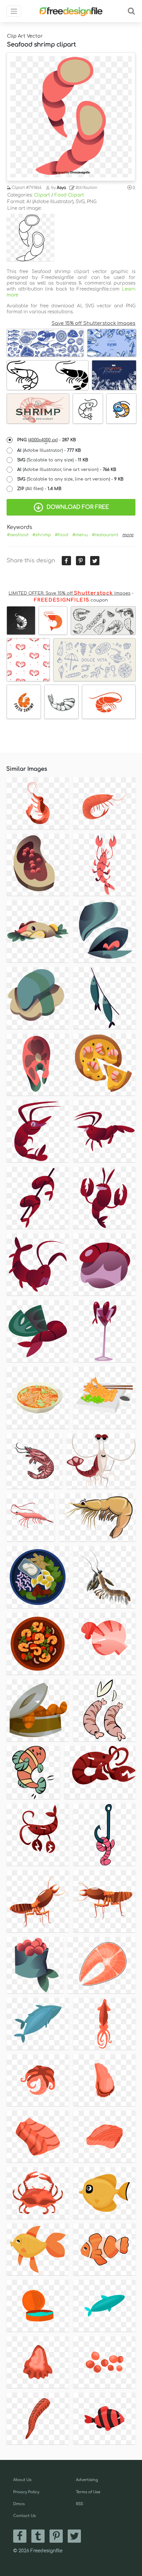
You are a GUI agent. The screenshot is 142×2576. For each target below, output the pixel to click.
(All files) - (39, 489)
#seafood (18, 535)
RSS (79, 2504)
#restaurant (105, 535)
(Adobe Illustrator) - (49, 450)
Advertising (87, 2480)
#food (62, 535)
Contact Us (24, 2516)
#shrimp (42, 535)
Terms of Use (88, 2492)
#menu (80, 535)
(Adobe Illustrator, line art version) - (67, 470)
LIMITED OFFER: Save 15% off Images (70, 593)
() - (47, 440)
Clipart (42, 195)
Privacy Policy (26, 2492)
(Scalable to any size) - (53, 460)
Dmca (19, 2504)
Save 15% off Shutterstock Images (93, 323)
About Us (22, 2480)
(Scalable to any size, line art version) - (70, 479)
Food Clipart (69, 195)
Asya (61, 188)
